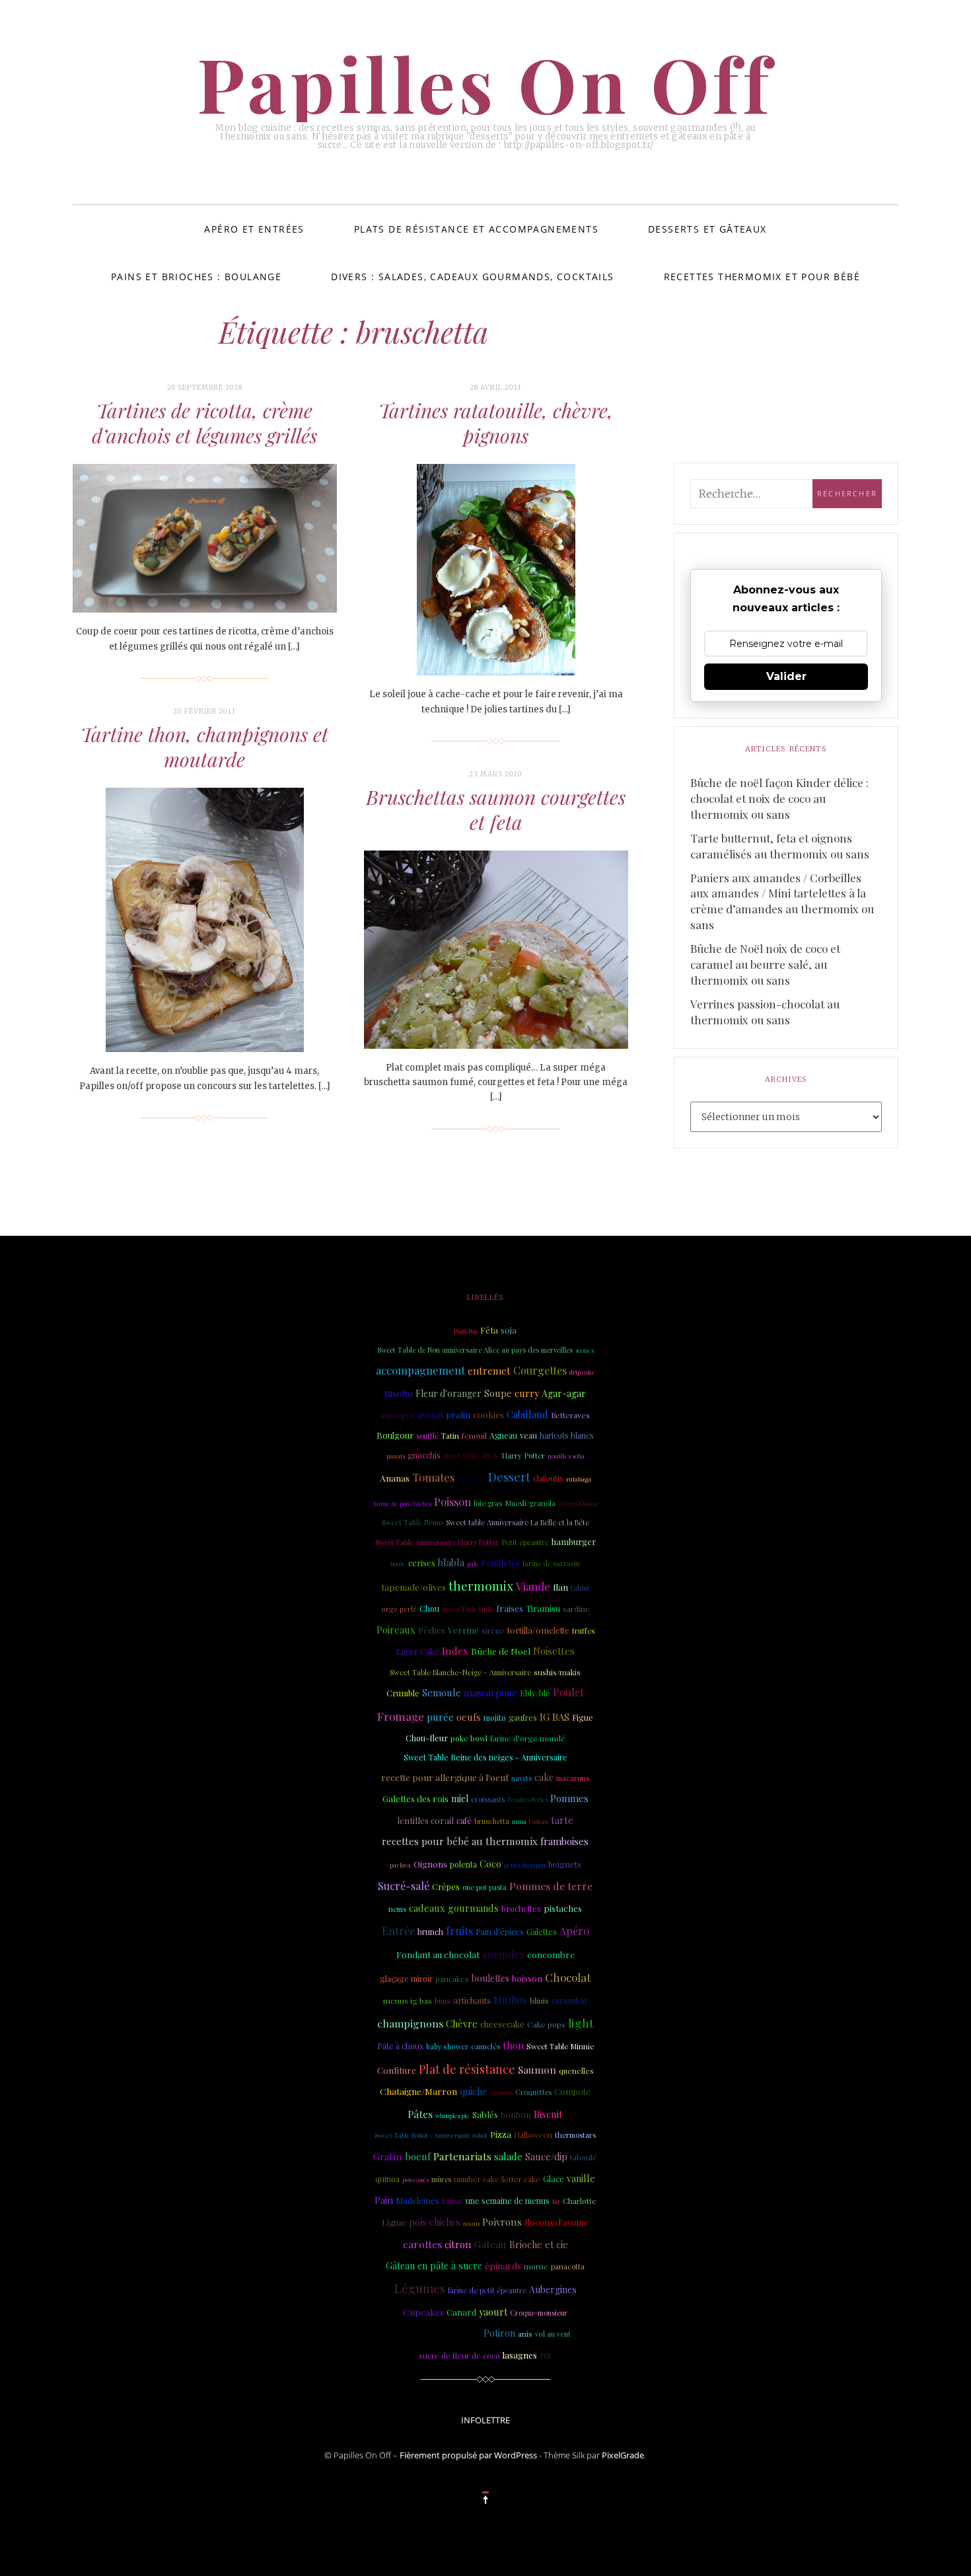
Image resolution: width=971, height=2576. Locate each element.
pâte (473, 1564)
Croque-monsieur (539, 2313)
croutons (501, 2092)
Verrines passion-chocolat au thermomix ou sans (765, 1012)
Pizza (501, 2134)
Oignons (430, 1864)
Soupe (498, 1393)
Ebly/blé (535, 1693)
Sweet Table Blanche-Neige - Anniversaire (460, 1672)
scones (585, 1350)
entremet (489, 1371)
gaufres (523, 1718)
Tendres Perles (527, 1799)
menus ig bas (408, 2000)
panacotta (568, 2266)
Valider (786, 676)
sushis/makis (557, 1672)
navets (521, 1778)
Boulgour (395, 1435)
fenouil (474, 1435)
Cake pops (546, 2024)
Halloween (533, 2135)
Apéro (574, 1931)
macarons (573, 1778)
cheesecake (502, 2024)
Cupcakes (423, 2312)
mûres (441, 2179)
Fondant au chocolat (438, 1954)
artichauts (472, 2000)
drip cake (582, 1372)
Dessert (509, 1477)
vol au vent (553, 2334)
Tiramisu (543, 1608)
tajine (452, 2200)
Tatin (450, 1435)
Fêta (489, 1330)
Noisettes (554, 1651)
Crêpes (446, 1886)
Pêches (432, 1630)
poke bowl (469, 1738)
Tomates (433, 1477)
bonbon (516, 2114)
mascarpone (490, 1692)
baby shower (447, 2047)
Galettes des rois (415, 1798)
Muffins (510, 2000)
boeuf (418, 2156)
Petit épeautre (525, 1542)
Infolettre (485, 2420)
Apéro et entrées (254, 229)
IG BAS (555, 1717)
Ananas (395, 1478)
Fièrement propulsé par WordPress (468, 2455)
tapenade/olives (414, 1587)
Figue (583, 1717)
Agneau (503, 1435)
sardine (576, 1609)
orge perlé (399, 1609)
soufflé (427, 1436)
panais (396, 1456)
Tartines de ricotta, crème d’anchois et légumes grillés (204, 423)
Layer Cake (418, 1651)
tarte (562, 1820)
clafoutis (548, 1478)
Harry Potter (523, 1456)
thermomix (481, 1586)
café (464, 1821)
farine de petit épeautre (487, 2290)
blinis (539, 2001)
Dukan (538, 1821)
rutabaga (579, 1479)
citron (458, 2244)
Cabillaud (527, 1414)
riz (546, 2355)
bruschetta (492, 1821)
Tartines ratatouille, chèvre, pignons (496, 423)
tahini (580, 1588)
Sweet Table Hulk (468, 1609)
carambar (570, 2000)
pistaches (563, 1908)
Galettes (542, 1932)
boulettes (490, 1978)
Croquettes (533, 2092)
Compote (572, 2091)
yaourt (493, 2312)
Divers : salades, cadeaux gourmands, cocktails (472, 277)
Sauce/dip (546, 2157)
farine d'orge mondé (528, 1738)
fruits (459, 1930)
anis (525, 2333)
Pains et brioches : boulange (196, 277)
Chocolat (568, 1977)
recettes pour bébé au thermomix (460, 1841)
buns (443, 2001)
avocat (430, 1415)
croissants (488, 1799)
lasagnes (520, 2355)
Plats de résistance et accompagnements (476, 229)
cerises (422, 1563)
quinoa (387, 2179)
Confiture (397, 2070)
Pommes (569, 1799)
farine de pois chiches (402, 1503)
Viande (533, 1586)
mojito (495, 1718)
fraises (510, 1608)
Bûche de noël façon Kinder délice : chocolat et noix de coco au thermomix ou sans (779, 798)
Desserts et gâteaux (707, 229)
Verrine (463, 1630)
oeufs (469, 1717)
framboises (564, 1841)
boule (398, 1564)
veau (528, 1435)
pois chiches (435, 2222)
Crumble (403, 1693)
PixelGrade (623, 2455)
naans (471, 2223)
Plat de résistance (467, 2069)
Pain (384, 2200)
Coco (490, 1864)
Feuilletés (501, 1562)
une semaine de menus (508, 2201)
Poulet (568, 1692)
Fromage (401, 1716)
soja (509, 1330)
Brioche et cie (539, 2245)
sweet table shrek (471, 1456)
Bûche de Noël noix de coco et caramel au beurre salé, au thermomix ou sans (765, 964)
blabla (451, 1562)
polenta (463, 1864)
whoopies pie (452, 2115)
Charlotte (580, 2201)
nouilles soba (566, 1456)
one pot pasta (485, 1887)
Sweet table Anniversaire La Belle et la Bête (518, 1522)
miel (460, 1799)
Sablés (485, 2114)
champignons (410, 2023)
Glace (554, 2178)
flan (560, 1587)
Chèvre (462, 2024)
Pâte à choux (400, 2046)
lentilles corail (425, 1820)
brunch (430, 1932)
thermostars (575, 2135)
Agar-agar (564, 1393)
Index (455, 1651)
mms (519, 1821)
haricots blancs (567, 1435)
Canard (461, 2312)
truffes (583, 1631)
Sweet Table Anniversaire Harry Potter (437, 1542)
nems (397, 1909)
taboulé (584, 2157)
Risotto (399, 1393)
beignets (565, 1864)
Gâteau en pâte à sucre (434, 2266)
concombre (551, 1954)
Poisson (452, 1501)
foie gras (488, 1503)
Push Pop (466, 1331)
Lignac (394, 2222)
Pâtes (420, 2114)
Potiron (499, 2333)
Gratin (388, 2156)
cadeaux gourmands (454, 1908)
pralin (458, 1415)
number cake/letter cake (497, 2179)
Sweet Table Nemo (413, 1523)
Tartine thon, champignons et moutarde (204, 747)
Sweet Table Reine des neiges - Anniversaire (485, 1757)
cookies (488, 1414)
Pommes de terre (551, 1886)
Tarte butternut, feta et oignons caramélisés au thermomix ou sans (780, 846)
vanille (581, 2178)
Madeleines (417, 2200)
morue (536, 2266)
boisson (527, 1978)
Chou (429, 1609)
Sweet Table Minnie (560, 2046)
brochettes (521, 1908)
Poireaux (396, 1630)
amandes (503, 1954)
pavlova (400, 1865)
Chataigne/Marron (418, 2091)
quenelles (576, 2070)
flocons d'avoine (557, 2222)
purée (440, 1717)
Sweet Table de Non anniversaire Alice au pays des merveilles (475, 1350)
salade (508, 2156)
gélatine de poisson (441, 2333)
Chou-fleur (427, 1738)
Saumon (537, 2069)
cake (544, 1777)
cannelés (485, 2046)
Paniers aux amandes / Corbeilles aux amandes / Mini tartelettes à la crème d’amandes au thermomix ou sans (782, 901)
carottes (422, 2244)
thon (513, 2045)
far (556, 2201)
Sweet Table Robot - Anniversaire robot (431, 2135)
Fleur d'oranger (449, 1393)
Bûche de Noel (501, 1651)
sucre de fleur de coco (459, 2355)
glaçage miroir (406, 1979)
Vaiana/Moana (578, 1503)
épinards (503, 2265)
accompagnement (420, 1370)
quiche (474, 2091)
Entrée (398, 1931)
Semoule (442, 1692)
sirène (493, 1630)
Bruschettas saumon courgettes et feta (496, 810)
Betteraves (570, 1415)
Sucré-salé (404, 1886)
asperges (398, 1415)
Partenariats (462, 2156)
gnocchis (424, 1455)
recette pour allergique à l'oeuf (445, 1777)
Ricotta (471, 1478)
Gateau (490, 2244)
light (581, 2023)
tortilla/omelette (538, 1630)
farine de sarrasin (551, 1564)
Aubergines (553, 2290)
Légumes (420, 2289)
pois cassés (415, 2179)
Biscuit (548, 2114)
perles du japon (525, 1865)
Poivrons (502, 2222)
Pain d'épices (500, 1932)
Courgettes (540, 1370)
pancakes (452, 1979)
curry (527, 1393)
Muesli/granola (530, 1503)
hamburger (574, 1541)
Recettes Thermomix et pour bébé (762, 277)
